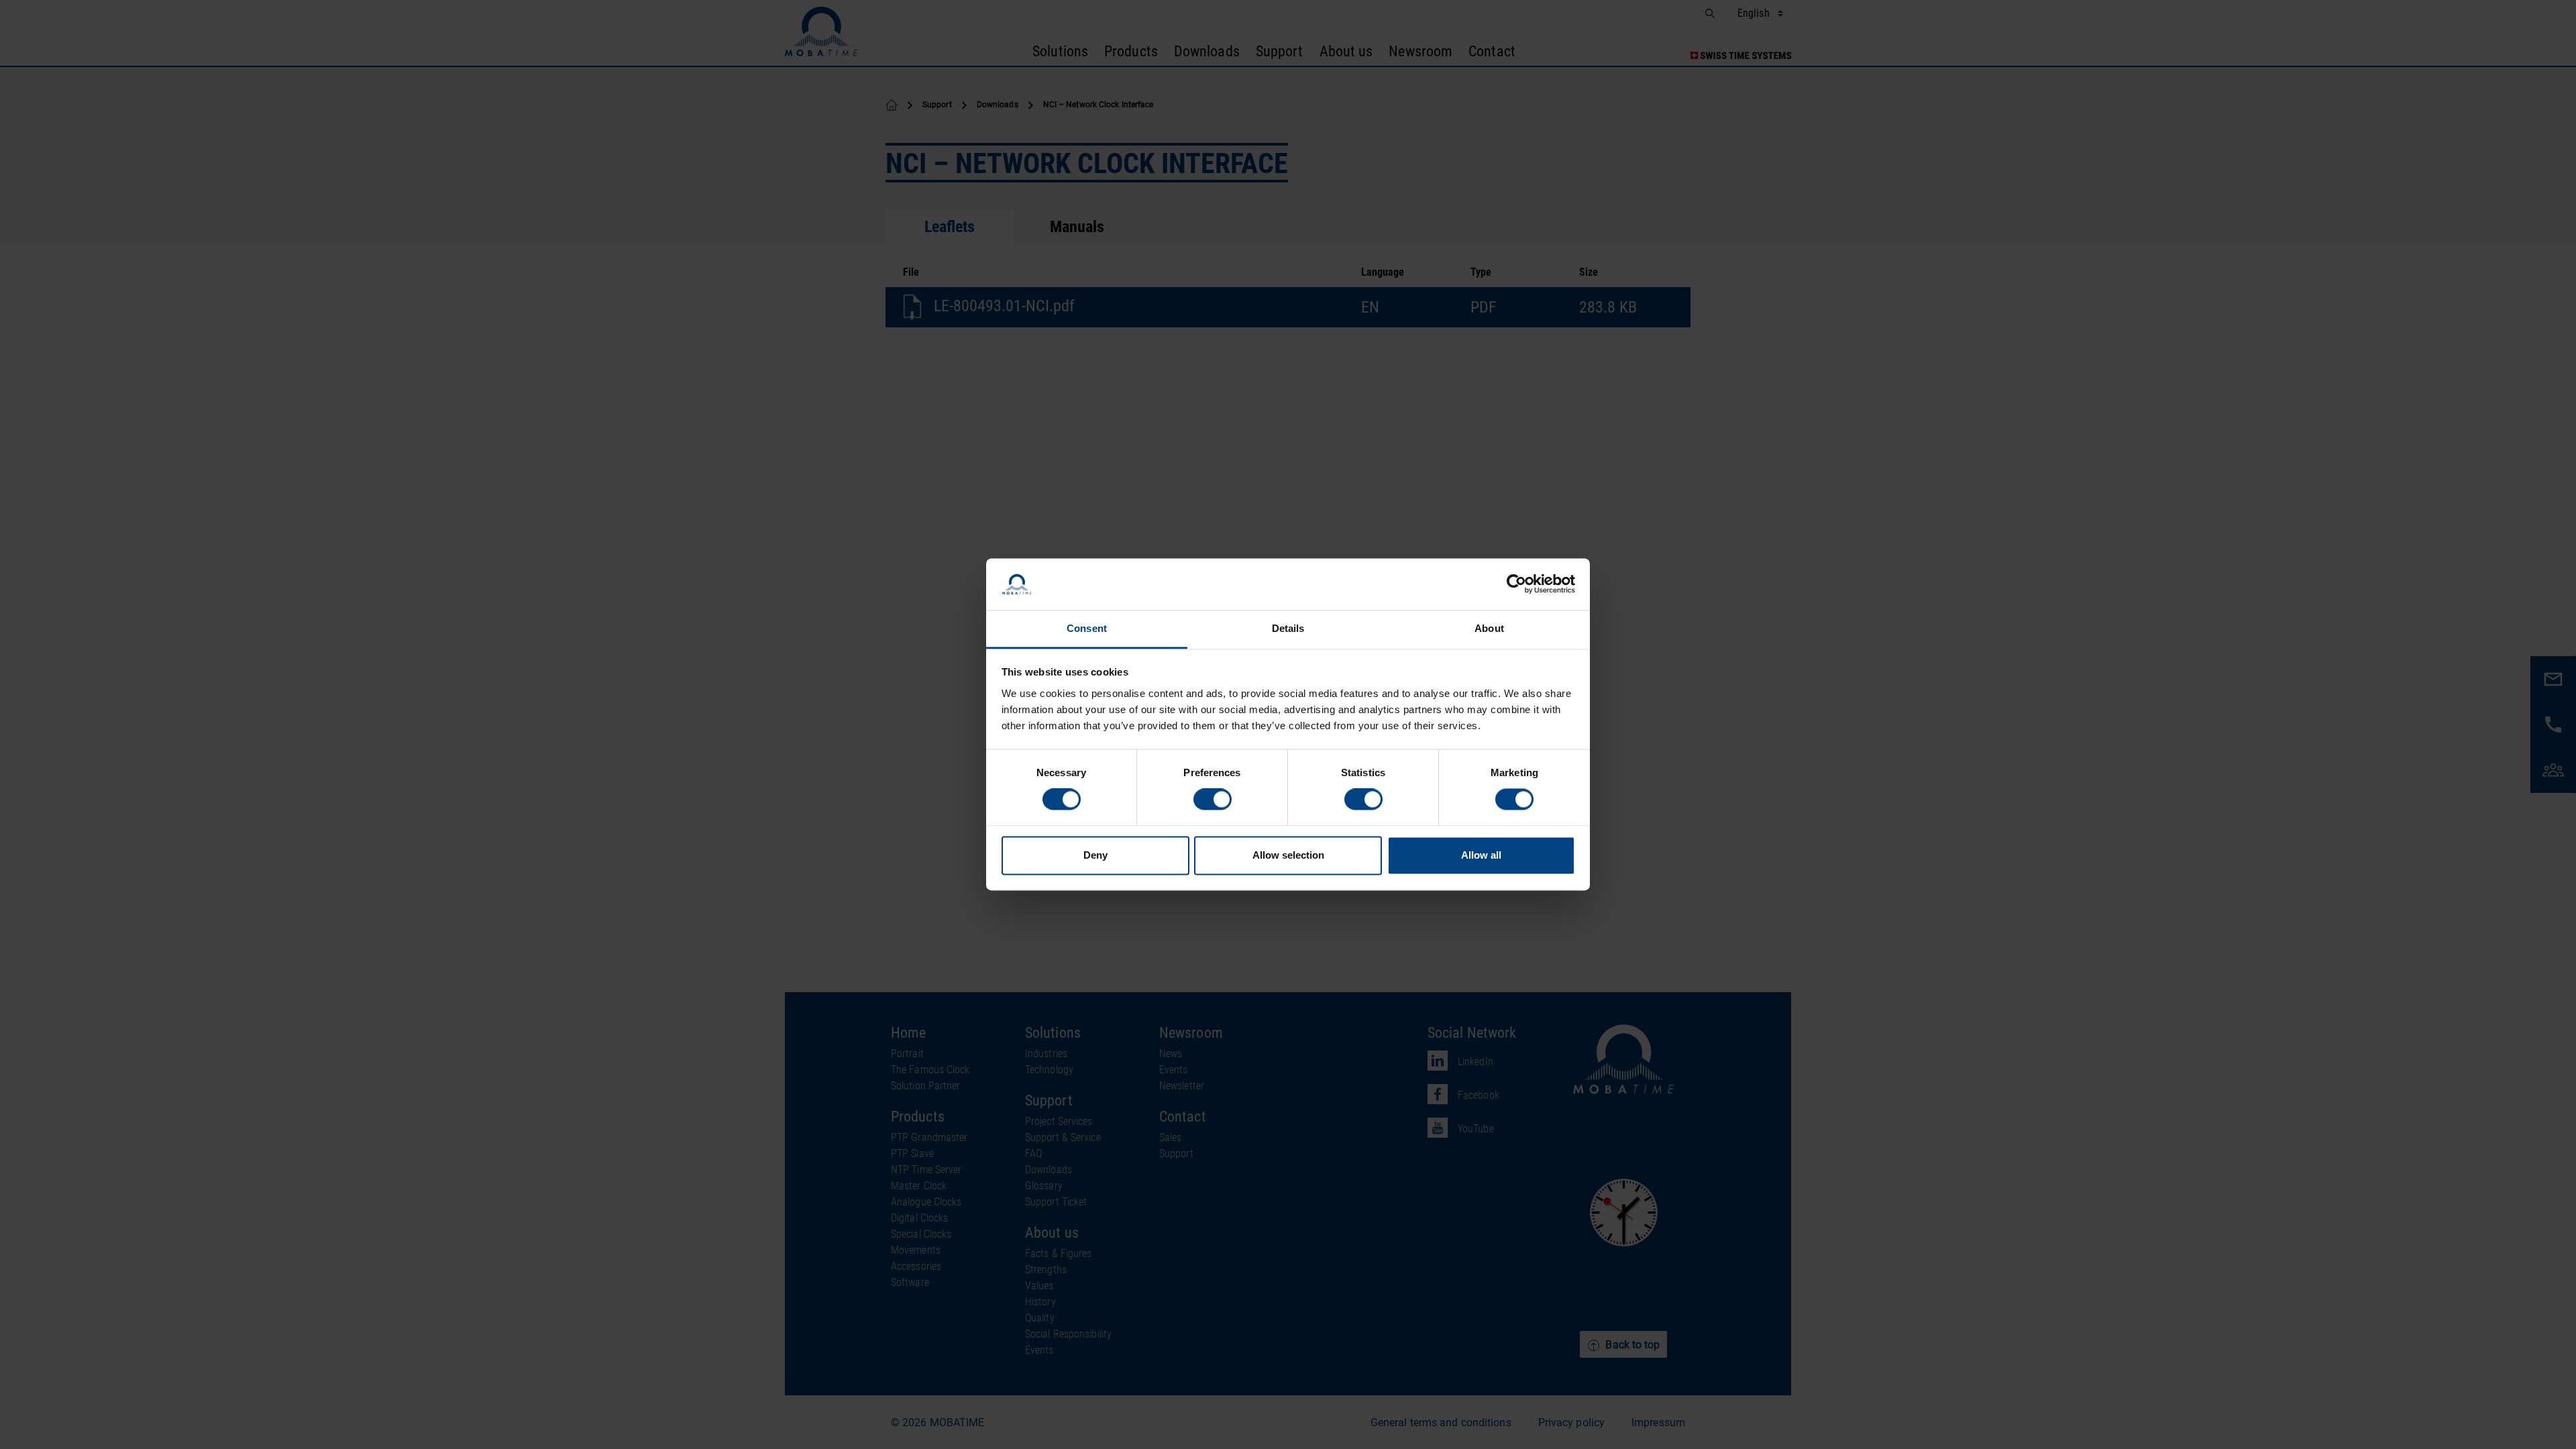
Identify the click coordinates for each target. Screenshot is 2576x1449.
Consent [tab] (1087, 628)
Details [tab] (1288, 628)
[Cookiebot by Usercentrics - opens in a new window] (1516, 584)
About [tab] (1489, 628)
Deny (1095, 855)
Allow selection (1288, 855)
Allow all (1481, 855)
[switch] (1213, 800)
